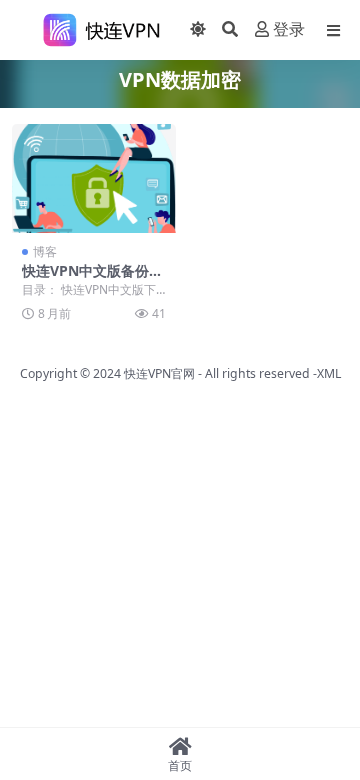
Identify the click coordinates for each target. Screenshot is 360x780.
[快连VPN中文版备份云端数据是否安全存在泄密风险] (94, 178)
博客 (45, 251)
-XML (325, 373)
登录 (289, 29)
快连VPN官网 (159, 373)
